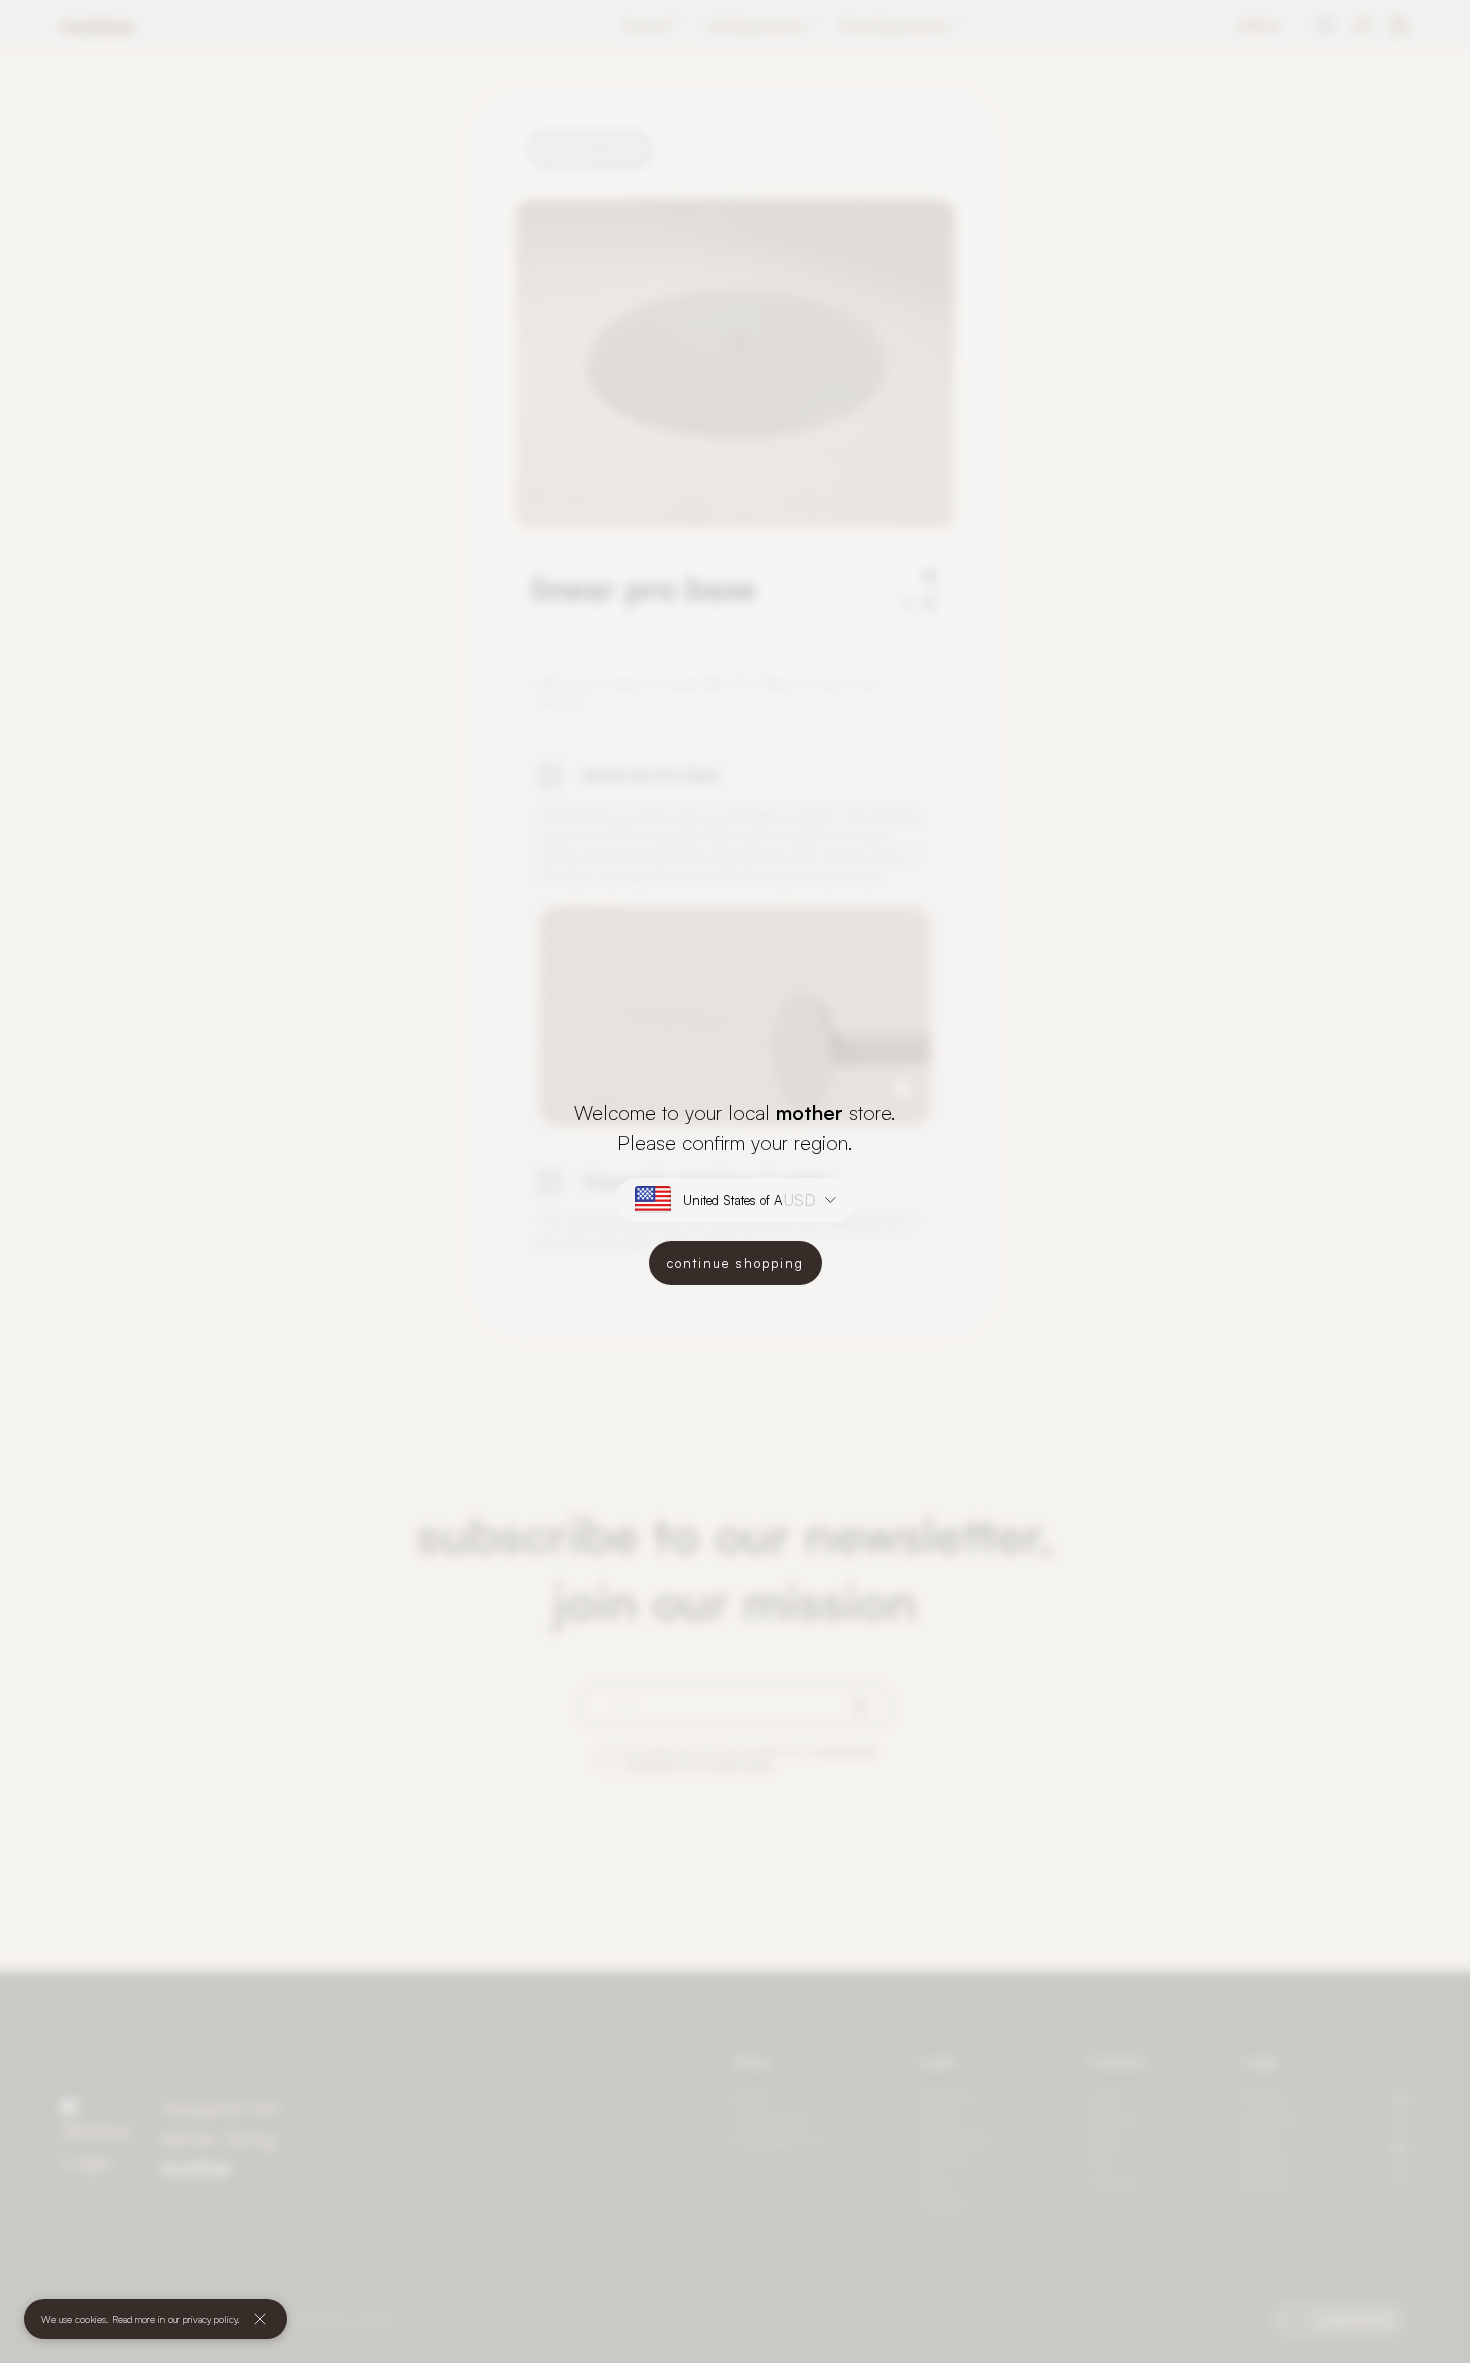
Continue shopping (735, 1263)
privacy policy (210, 2319)
